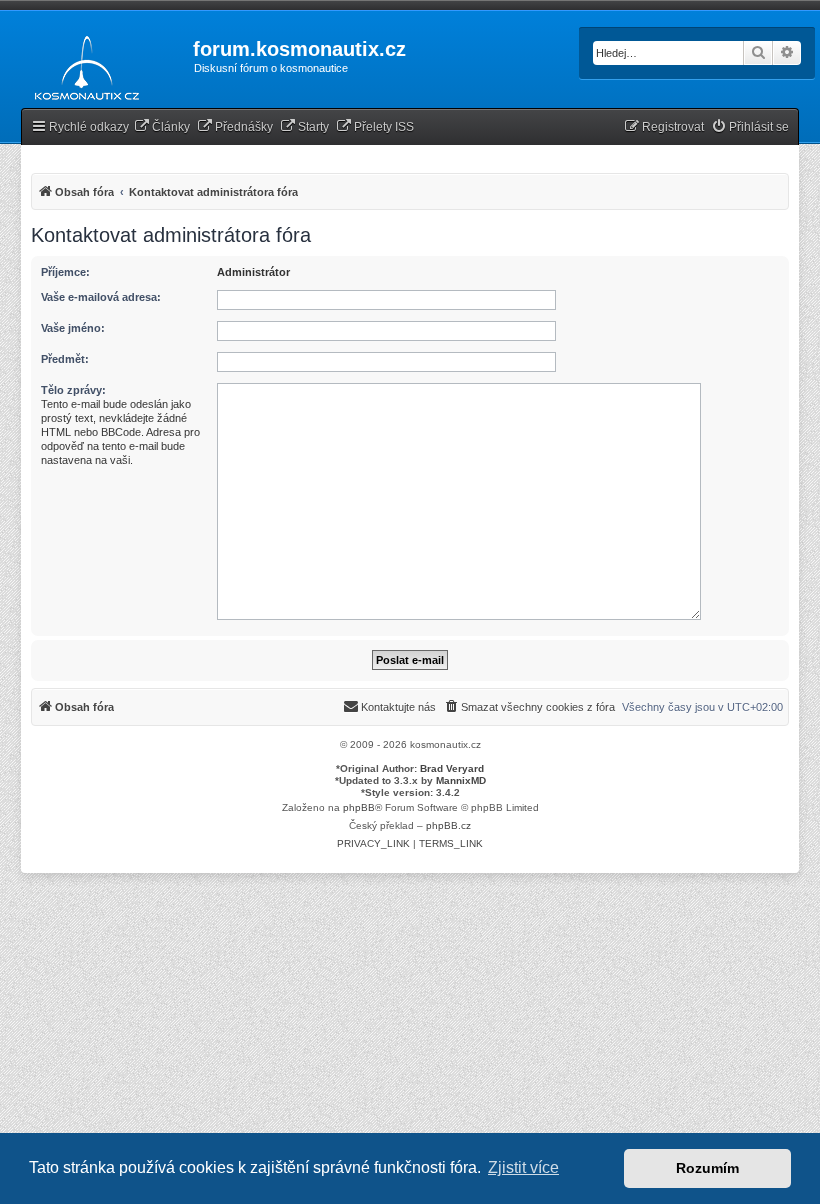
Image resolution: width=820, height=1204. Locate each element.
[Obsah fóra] (81, 64)
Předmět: (65, 359)
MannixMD (461, 780)
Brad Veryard (452, 768)
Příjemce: (65, 272)
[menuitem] (162, 127)
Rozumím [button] (707, 1168)
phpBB (359, 807)
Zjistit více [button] (523, 1167)
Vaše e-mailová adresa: (101, 297)
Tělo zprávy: (73, 390)
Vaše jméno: (73, 328)
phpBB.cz (448, 825)
